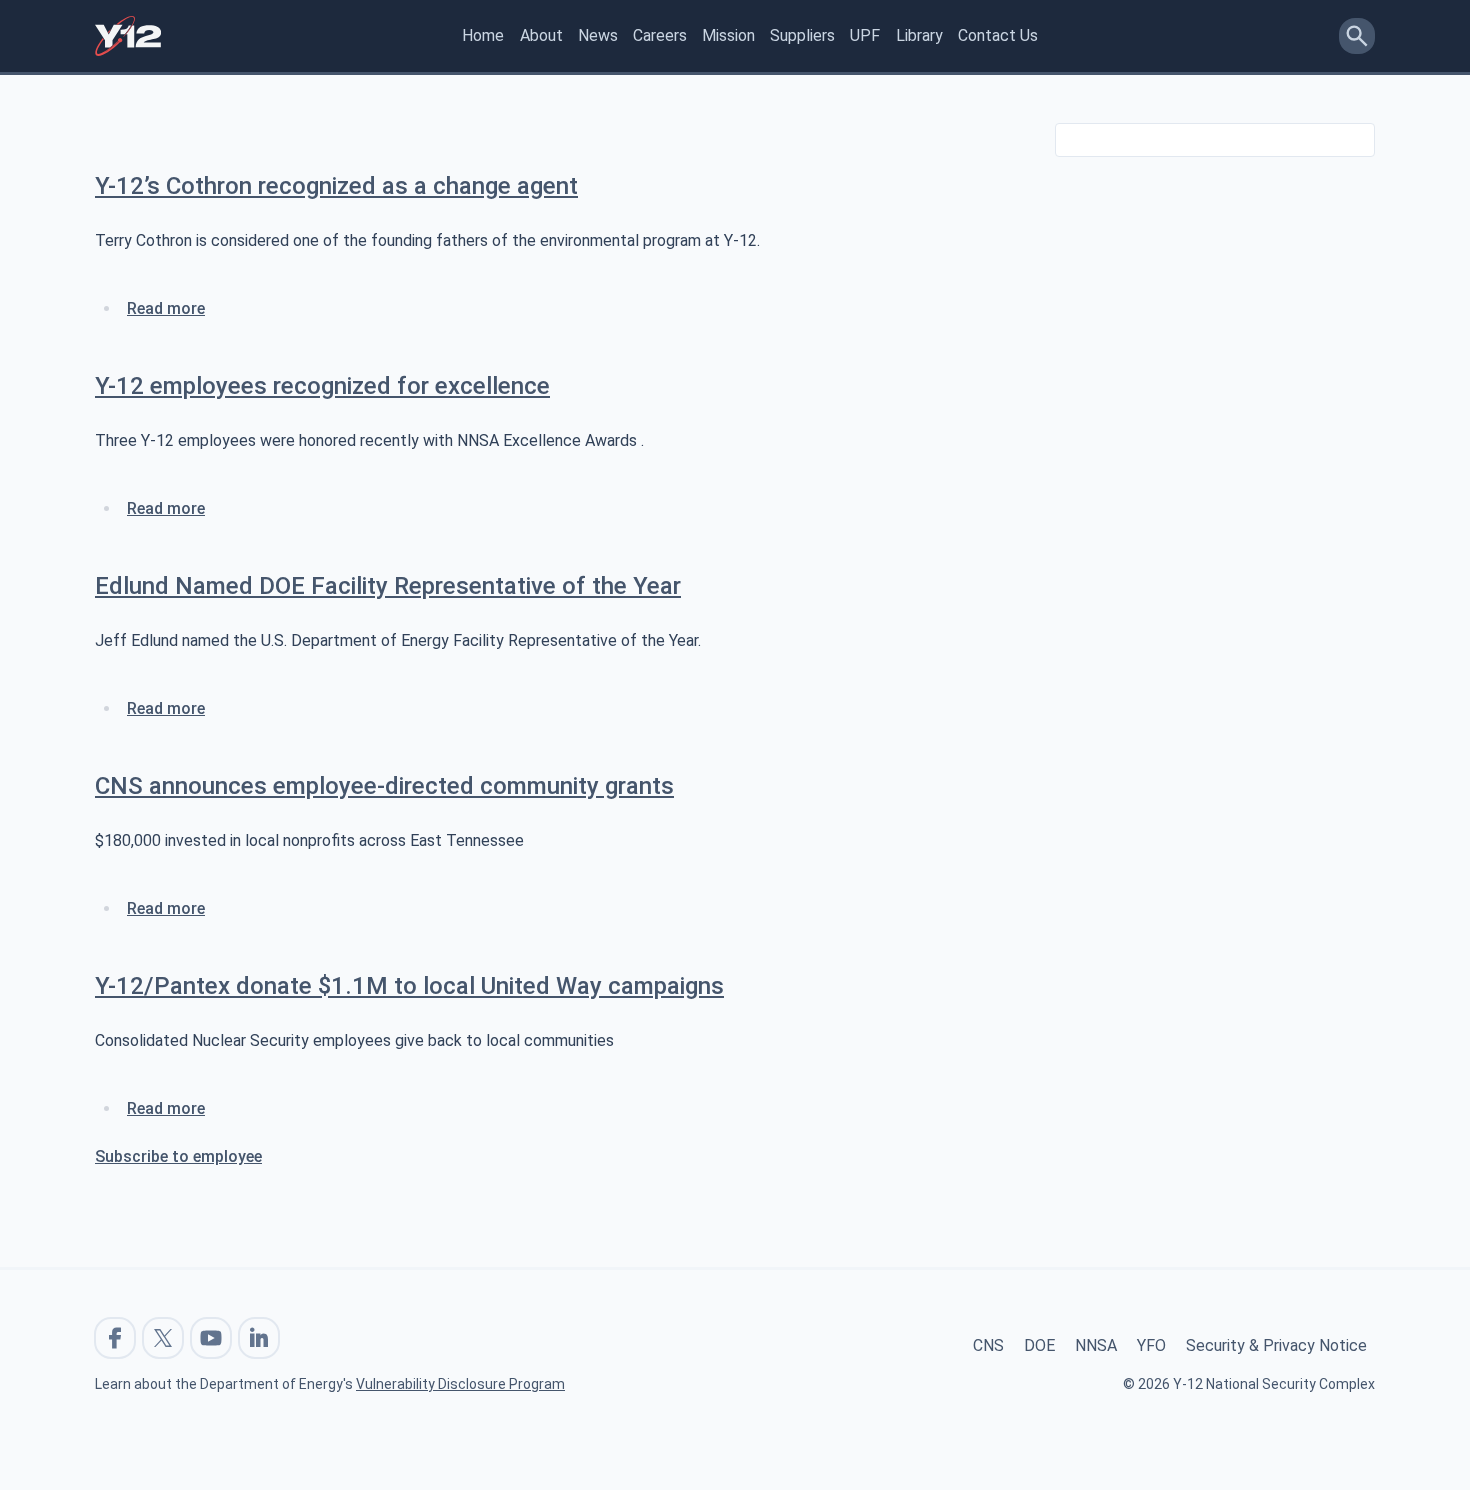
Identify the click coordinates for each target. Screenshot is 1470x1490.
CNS (988, 1345)
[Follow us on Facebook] (115, 1338)
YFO (1151, 1345)
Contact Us (998, 35)
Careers (660, 35)
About (541, 35)
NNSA (1096, 1345)
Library (919, 35)
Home (483, 35)
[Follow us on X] (163, 1338)
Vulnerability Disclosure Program (460, 1384)
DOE (1039, 1345)
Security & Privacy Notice (1276, 1345)
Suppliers (802, 35)
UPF (865, 35)
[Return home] (128, 36)
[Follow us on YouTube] (211, 1338)
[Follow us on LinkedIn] (259, 1338)
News (598, 35)
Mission (728, 35)
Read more (166, 308)
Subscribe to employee (178, 1156)
